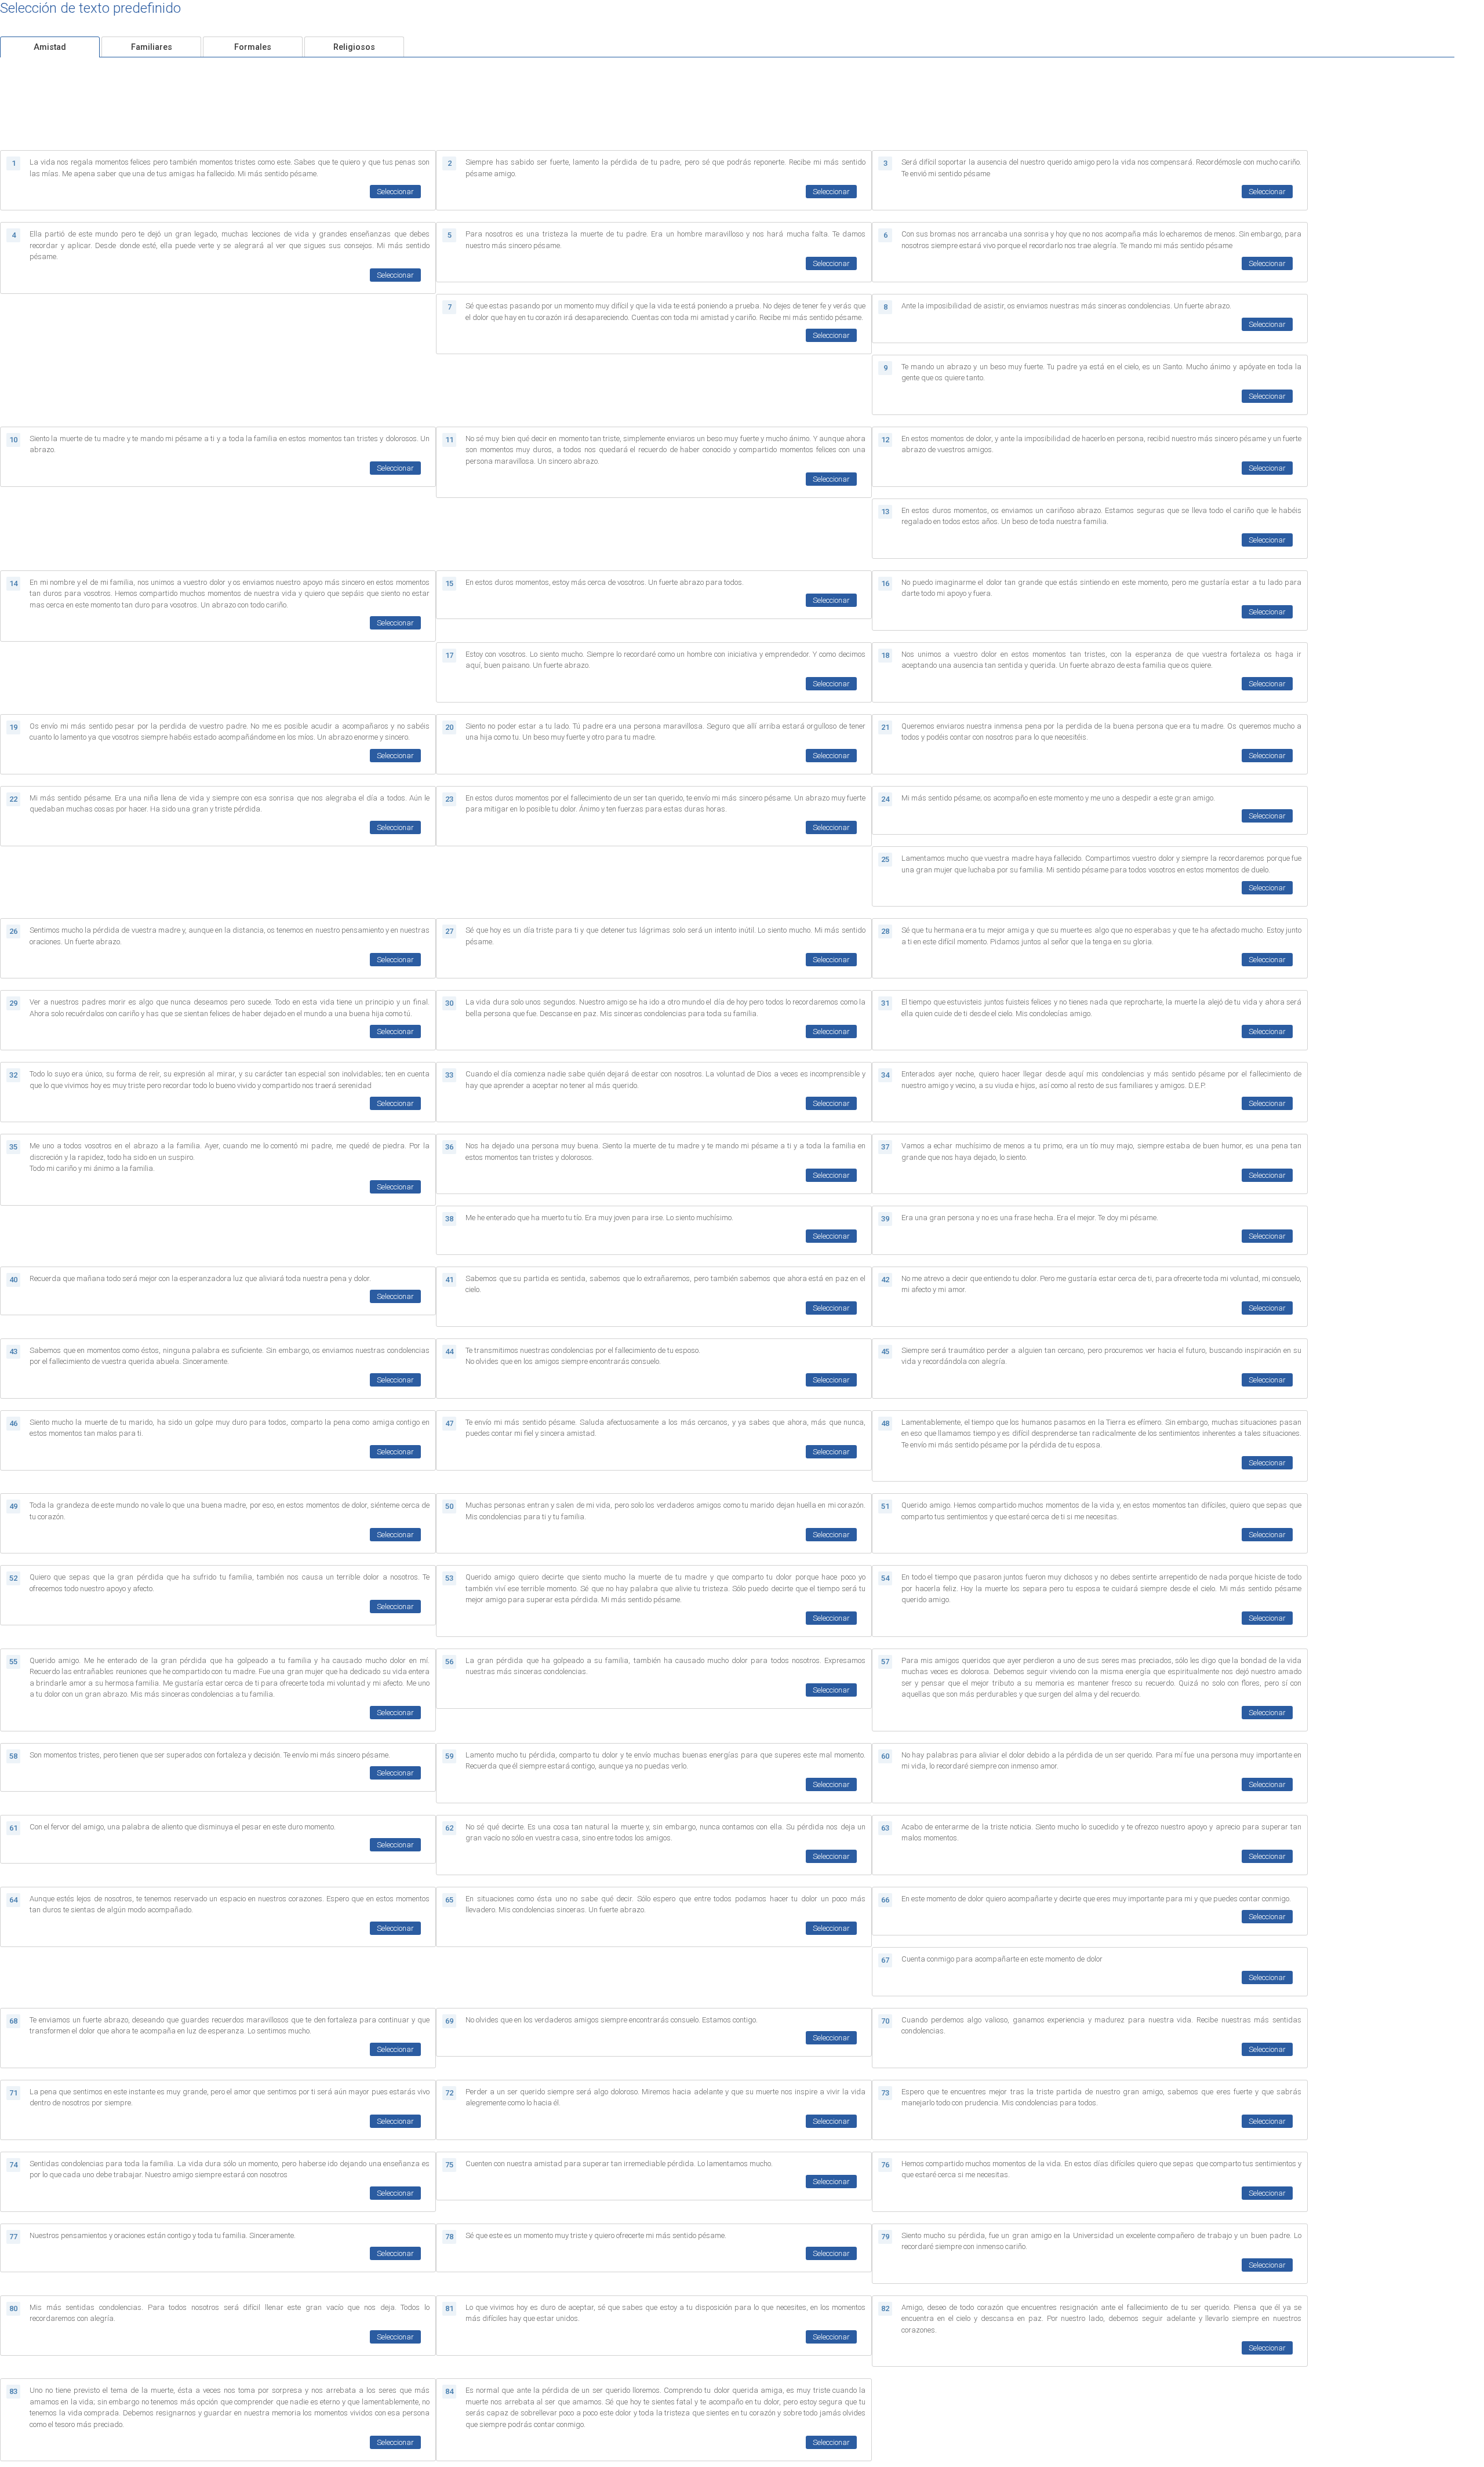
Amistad (50, 47)
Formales (253, 47)
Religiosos (354, 47)
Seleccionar (395, 192)
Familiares (152, 47)
